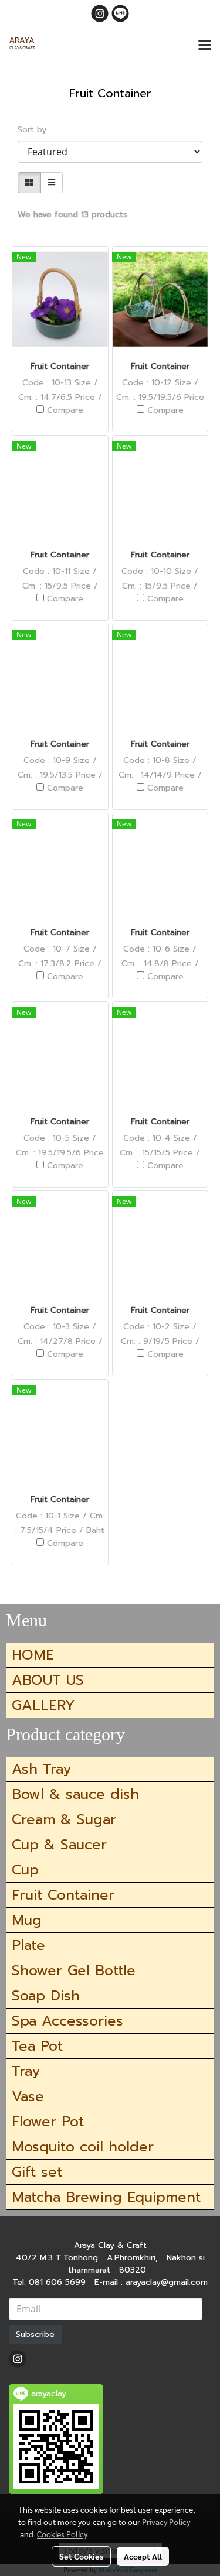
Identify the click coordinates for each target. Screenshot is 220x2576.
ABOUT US (48, 1680)
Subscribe (35, 2334)
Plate (28, 1945)
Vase (28, 2096)
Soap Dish (46, 1996)
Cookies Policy (62, 2534)
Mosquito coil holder (83, 2147)
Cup (25, 1870)
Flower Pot (48, 2122)
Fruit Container (63, 1895)
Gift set (37, 2172)
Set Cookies (81, 2556)
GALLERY (43, 1705)
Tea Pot (37, 2046)
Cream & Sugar (64, 1819)
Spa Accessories (67, 2021)
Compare (65, 410)
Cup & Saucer (59, 1845)
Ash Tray (41, 1769)
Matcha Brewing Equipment (106, 2197)
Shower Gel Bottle (74, 1971)
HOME (33, 1655)
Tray (26, 2071)
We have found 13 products (72, 215)
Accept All (143, 2556)
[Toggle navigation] (205, 46)
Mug (27, 1920)
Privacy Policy (166, 2522)
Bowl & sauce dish (75, 1794)
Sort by (36, 130)
